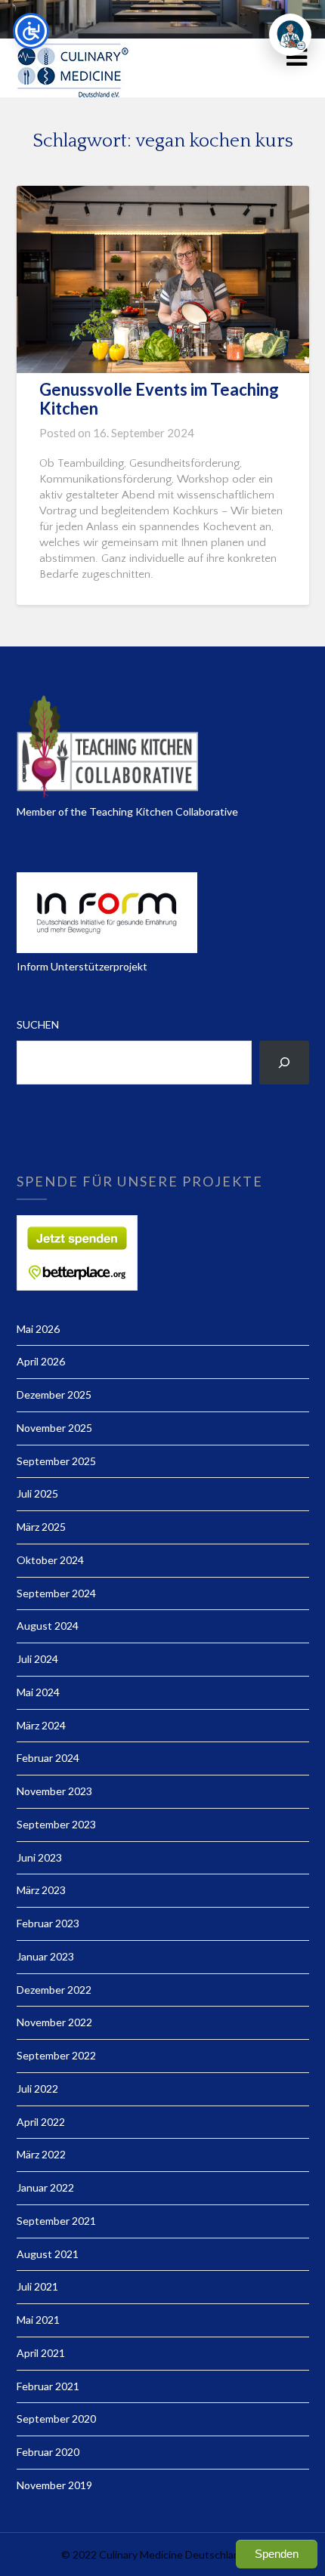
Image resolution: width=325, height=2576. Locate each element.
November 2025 (54, 1428)
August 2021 (48, 2254)
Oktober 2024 (50, 1560)
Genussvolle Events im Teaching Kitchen (159, 398)
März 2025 (41, 1527)
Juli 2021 (37, 2286)
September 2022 (56, 2055)
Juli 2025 (37, 1493)
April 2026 (41, 1361)
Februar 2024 (48, 1758)
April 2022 (41, 2122)
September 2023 (56, 1824)
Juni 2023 (39, 1857)
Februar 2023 (48, 1923)
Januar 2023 (45, 1956)
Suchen (38, 1024)
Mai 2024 (38, 1692)
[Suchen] (284, 1063)
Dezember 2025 (54, 1394)
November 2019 (54, 2485)
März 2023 (41, 1890)
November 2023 (54, 1791)
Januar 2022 (45, 2187)
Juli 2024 (37, 1659)
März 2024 (41, 1725)
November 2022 (54, 2022)
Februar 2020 (48, 2452)
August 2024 (48, 1626)
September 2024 (56, 1593)
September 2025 (56, 1461)
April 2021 (41, 2353)
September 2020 (56, 2419)
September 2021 (56, 2221)
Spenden (277, 2554)
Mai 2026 (38, 1329)
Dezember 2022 (54, 1990)
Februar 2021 (48, 2386)
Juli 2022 (37, 2089)
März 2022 (41, 2154)
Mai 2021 (38, 2320)
